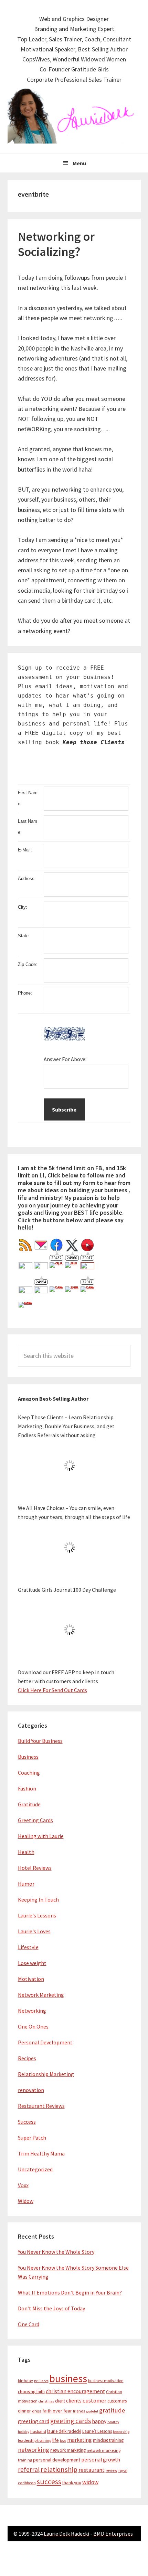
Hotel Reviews (35, 1868)
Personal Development (45, 2042)
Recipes (27, 2058)
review (112, 2470)
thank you (72, 2483)
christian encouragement (75, 2391)
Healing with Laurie (41, 1836)
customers (117, 2401)
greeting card (34, 2421)
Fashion (27, 1788)
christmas (46, 2401)
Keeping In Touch (38, 1899)
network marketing (68, 2450)
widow (90, 2482)
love (63, 2441)
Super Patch (32, 2138)
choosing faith (31, 2392)
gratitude (112, 2410)
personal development (57, 2460)
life (56, 2440)
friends (79, 2411)
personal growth (101, 2460)
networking (34, 2450)
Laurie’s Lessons (97, 2431)
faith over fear (57, 2411)
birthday (25, 2381)
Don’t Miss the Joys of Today (51, 2308)
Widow (26, 2201)
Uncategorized (35, 2169)
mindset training (108, 2440)
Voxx (23, 2185)
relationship (59, 2469)
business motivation (106, 2381)
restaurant (92, 2470)
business (68, 2378)
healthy (113, 2422)
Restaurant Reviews (41, 2106)
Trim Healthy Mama (41, 2153)
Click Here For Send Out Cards (52, 1690)
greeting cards (71, 2421)
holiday (24, 2432)
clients (74, 2401)
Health (26, 1852)
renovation (31, 2090)
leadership (121, 2432)
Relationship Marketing (46, 2074)
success (49, 2482)
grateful (92, 2411)
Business (28, 1757)
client (60, 2401)
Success (27, 2122)
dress (37, 2411)
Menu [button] (79, 163)
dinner (24, 2411)
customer (94, 2401)
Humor (26, 1884)
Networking (32, 2011)
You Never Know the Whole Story (56, 2252)
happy (99, 2421)
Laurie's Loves (34, 1931)
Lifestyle (28, 1947)
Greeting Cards (35, 1820)
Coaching (29, 1773)
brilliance (41, 2381)
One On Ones (33, 2026)
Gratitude (29, 1804)
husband (38, 2431)
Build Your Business (40, 1741)
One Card (29, 2324)
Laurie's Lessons (37, 1915)
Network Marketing (41, 1995)
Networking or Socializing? (56, 244)
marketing (80, 2440)
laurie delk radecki (64, 2431)
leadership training (35, 2440)
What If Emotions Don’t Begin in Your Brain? (70, 2292)
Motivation (31, 1979)
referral (29, 2469)
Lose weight (32, 1963)
